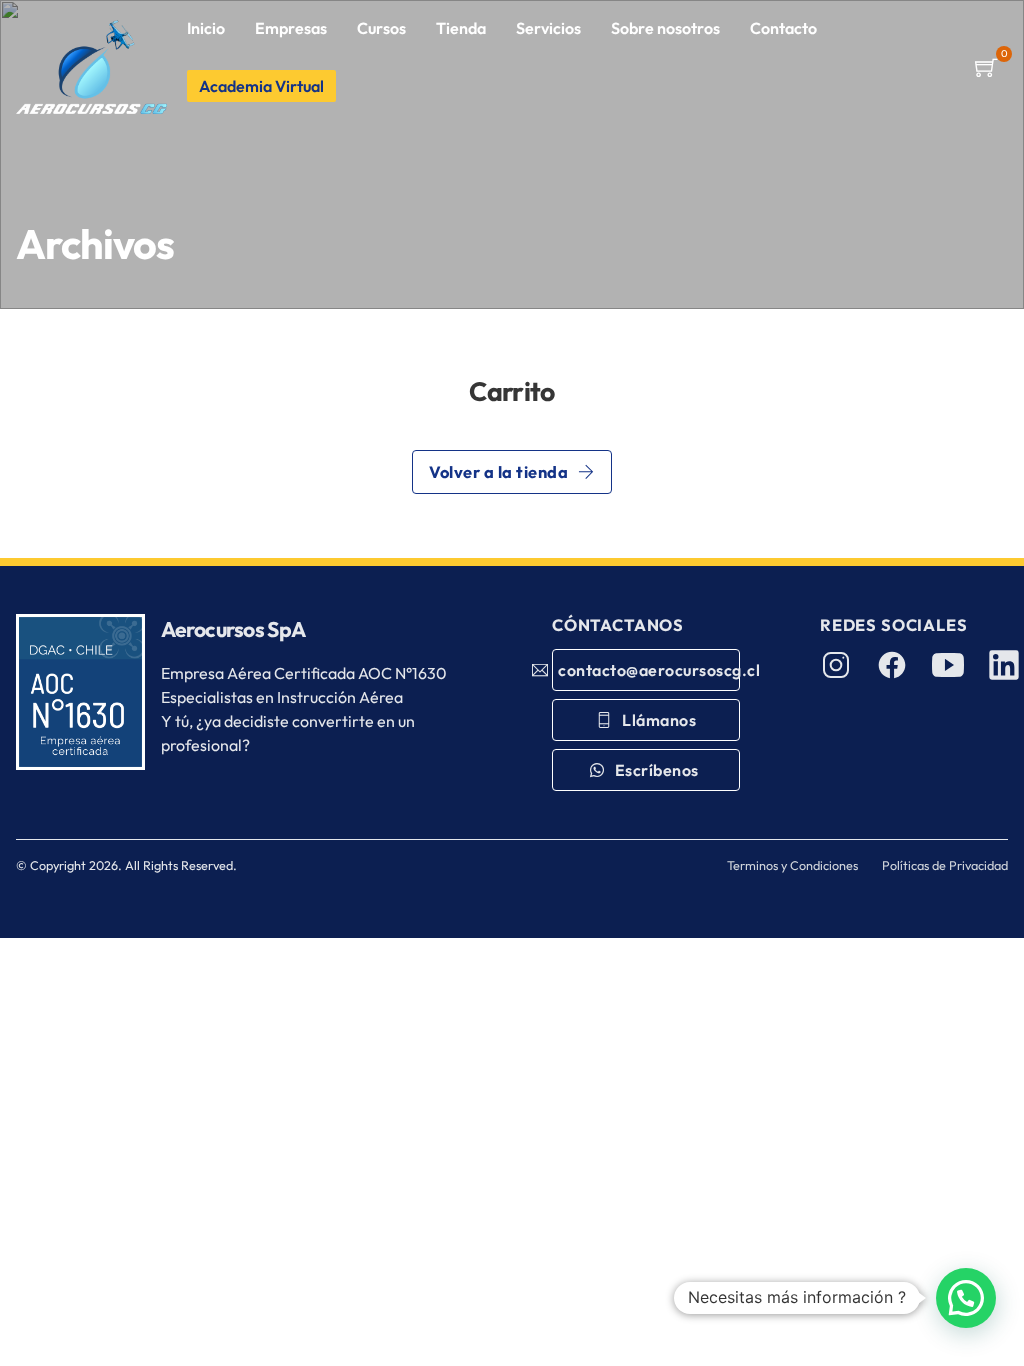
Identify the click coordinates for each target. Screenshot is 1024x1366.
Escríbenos (659, 770)
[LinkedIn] (1004, 665)
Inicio (206, 28)
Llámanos (659, 720)
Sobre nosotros (665, 28)
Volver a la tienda (498, 472)
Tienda (461, 28)
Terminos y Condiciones (792, 865)
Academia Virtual (261, 86)
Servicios (548, 28)
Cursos (381, 28)
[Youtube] (948, 665)
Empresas (291, 28)
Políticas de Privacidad (945, 865)
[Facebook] (892, 665)
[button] (986, 67)
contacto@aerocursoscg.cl (649, 670)
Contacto (783, 28)
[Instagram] (836, 665)
